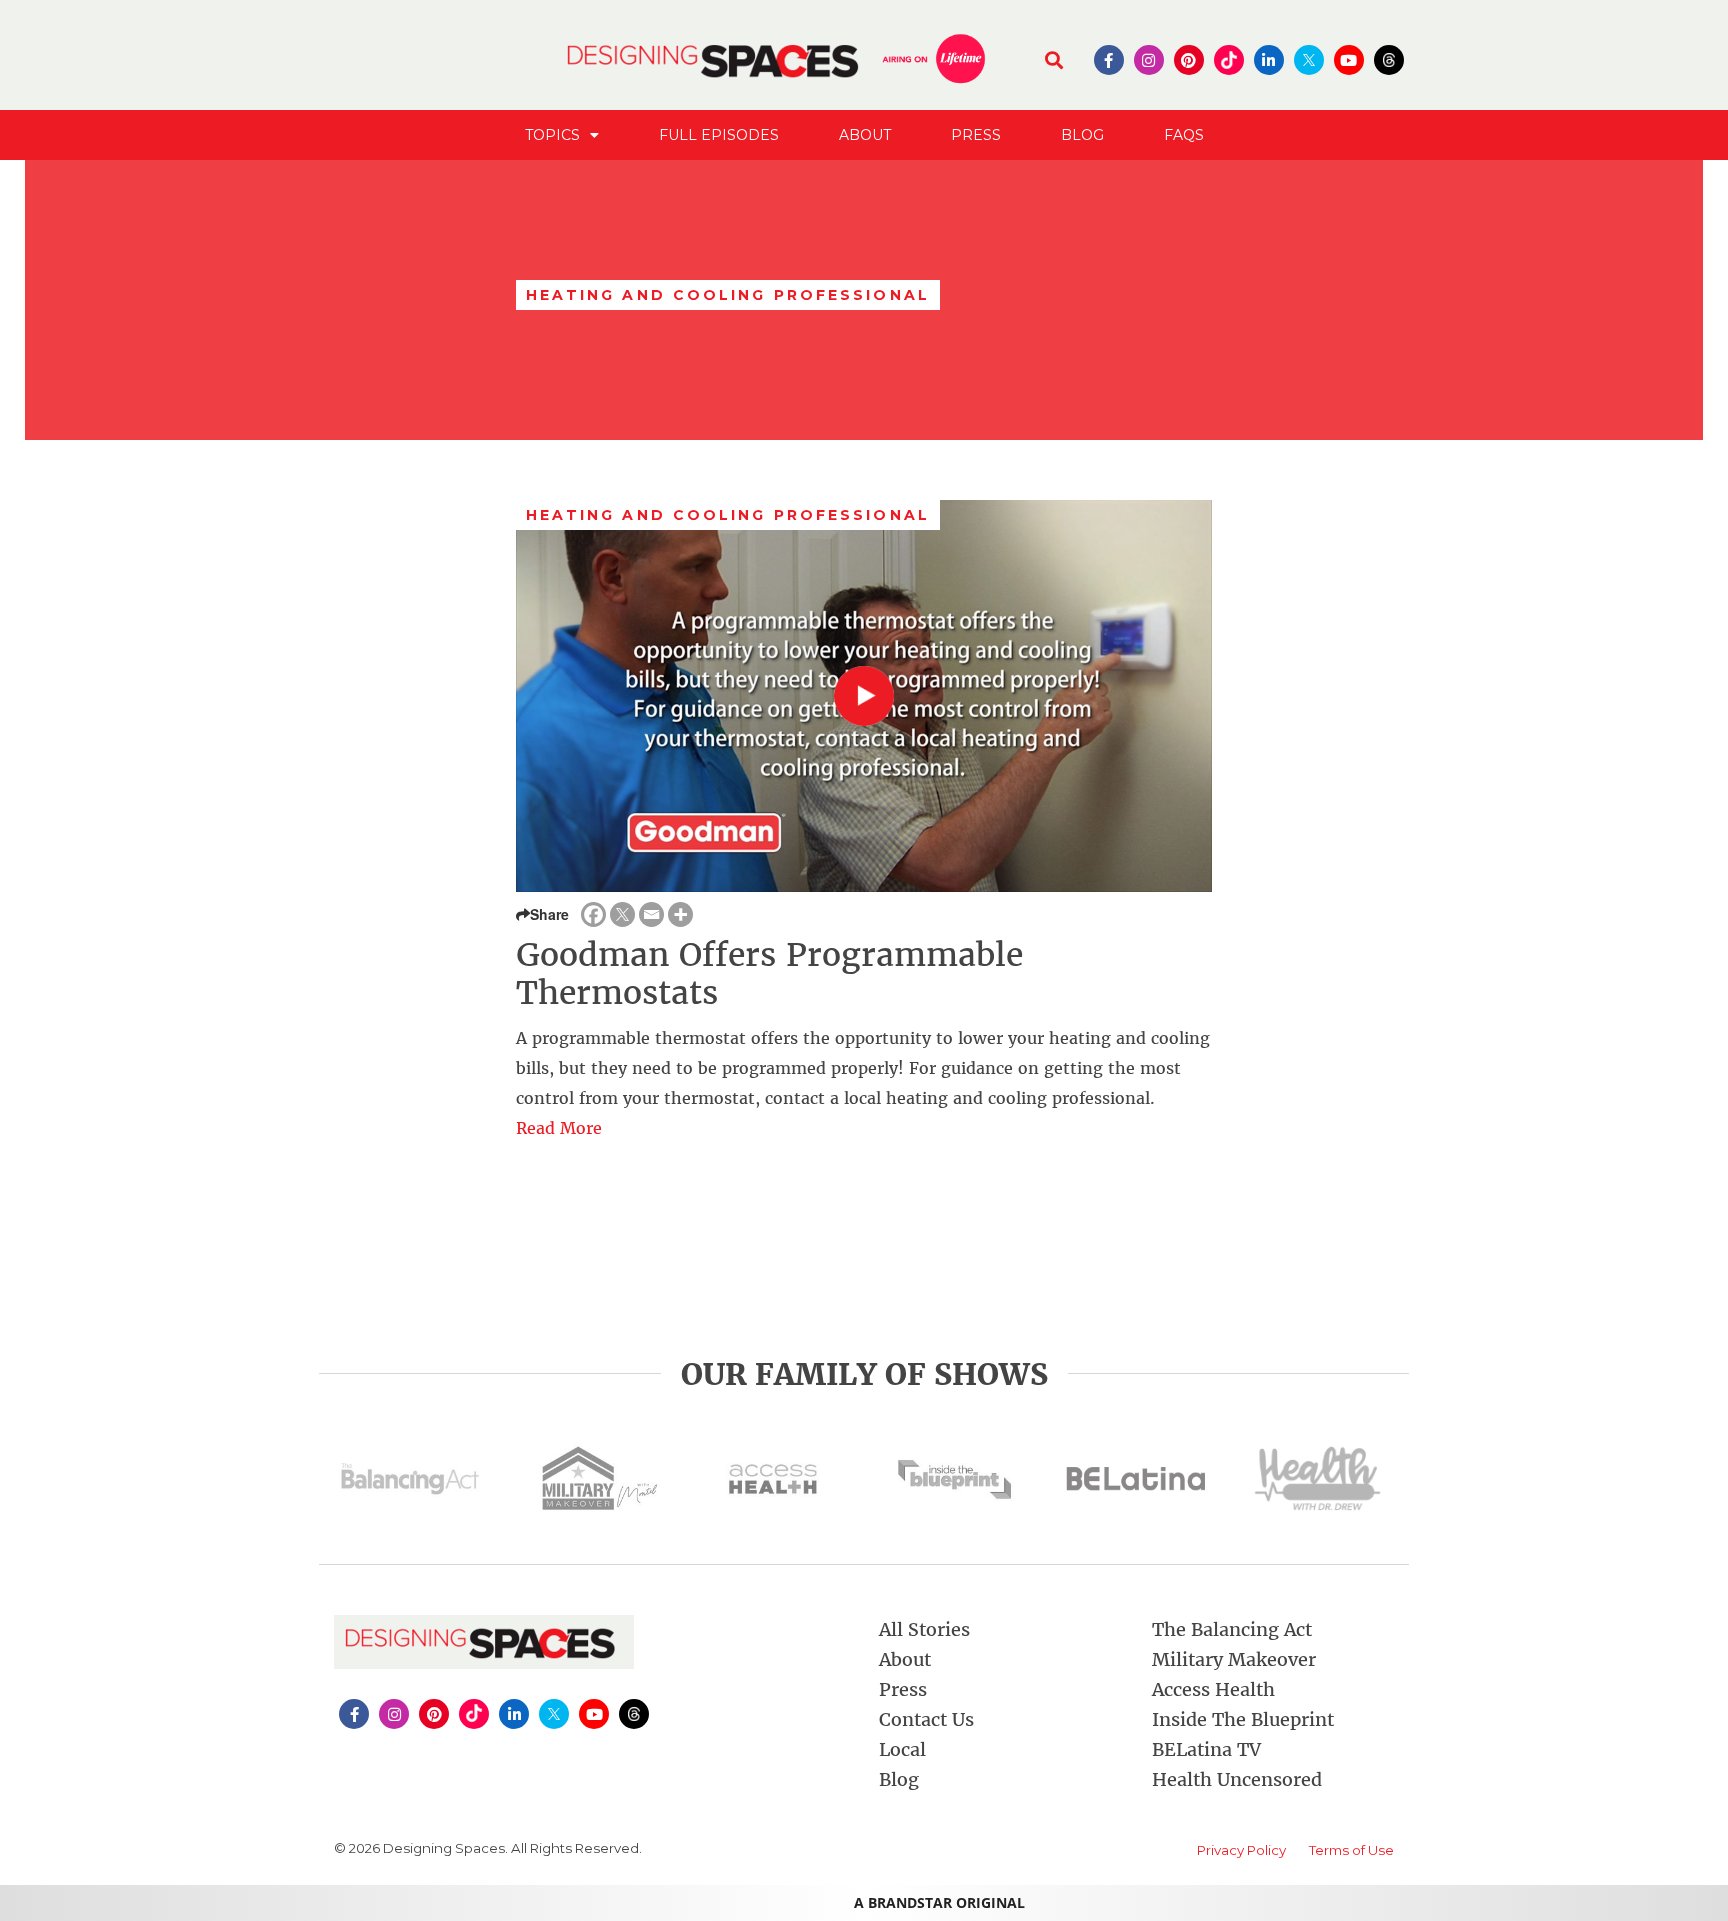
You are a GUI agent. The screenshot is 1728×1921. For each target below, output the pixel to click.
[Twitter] (622, 914)
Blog (1082, 135)
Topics (552, 135)
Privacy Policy (1241, 1850)
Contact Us (926, 1719)
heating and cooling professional (728, 515)
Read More (559, 1128)
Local (902, 1749)
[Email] (651, 914)
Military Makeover (1234, 1659)
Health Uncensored (1237, 1779)
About (865, 135)
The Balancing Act (1232, 1629)
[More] (680, 914)
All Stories (924, 1629)
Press (976, 135)
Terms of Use (1351, 1850)
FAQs (1184, 135)
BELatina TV (1206, 1749)
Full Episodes (719, 135)
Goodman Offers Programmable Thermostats (769, 974)
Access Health (1213, 1689)
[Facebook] (593, 914)
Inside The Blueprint (1243, 1719)
